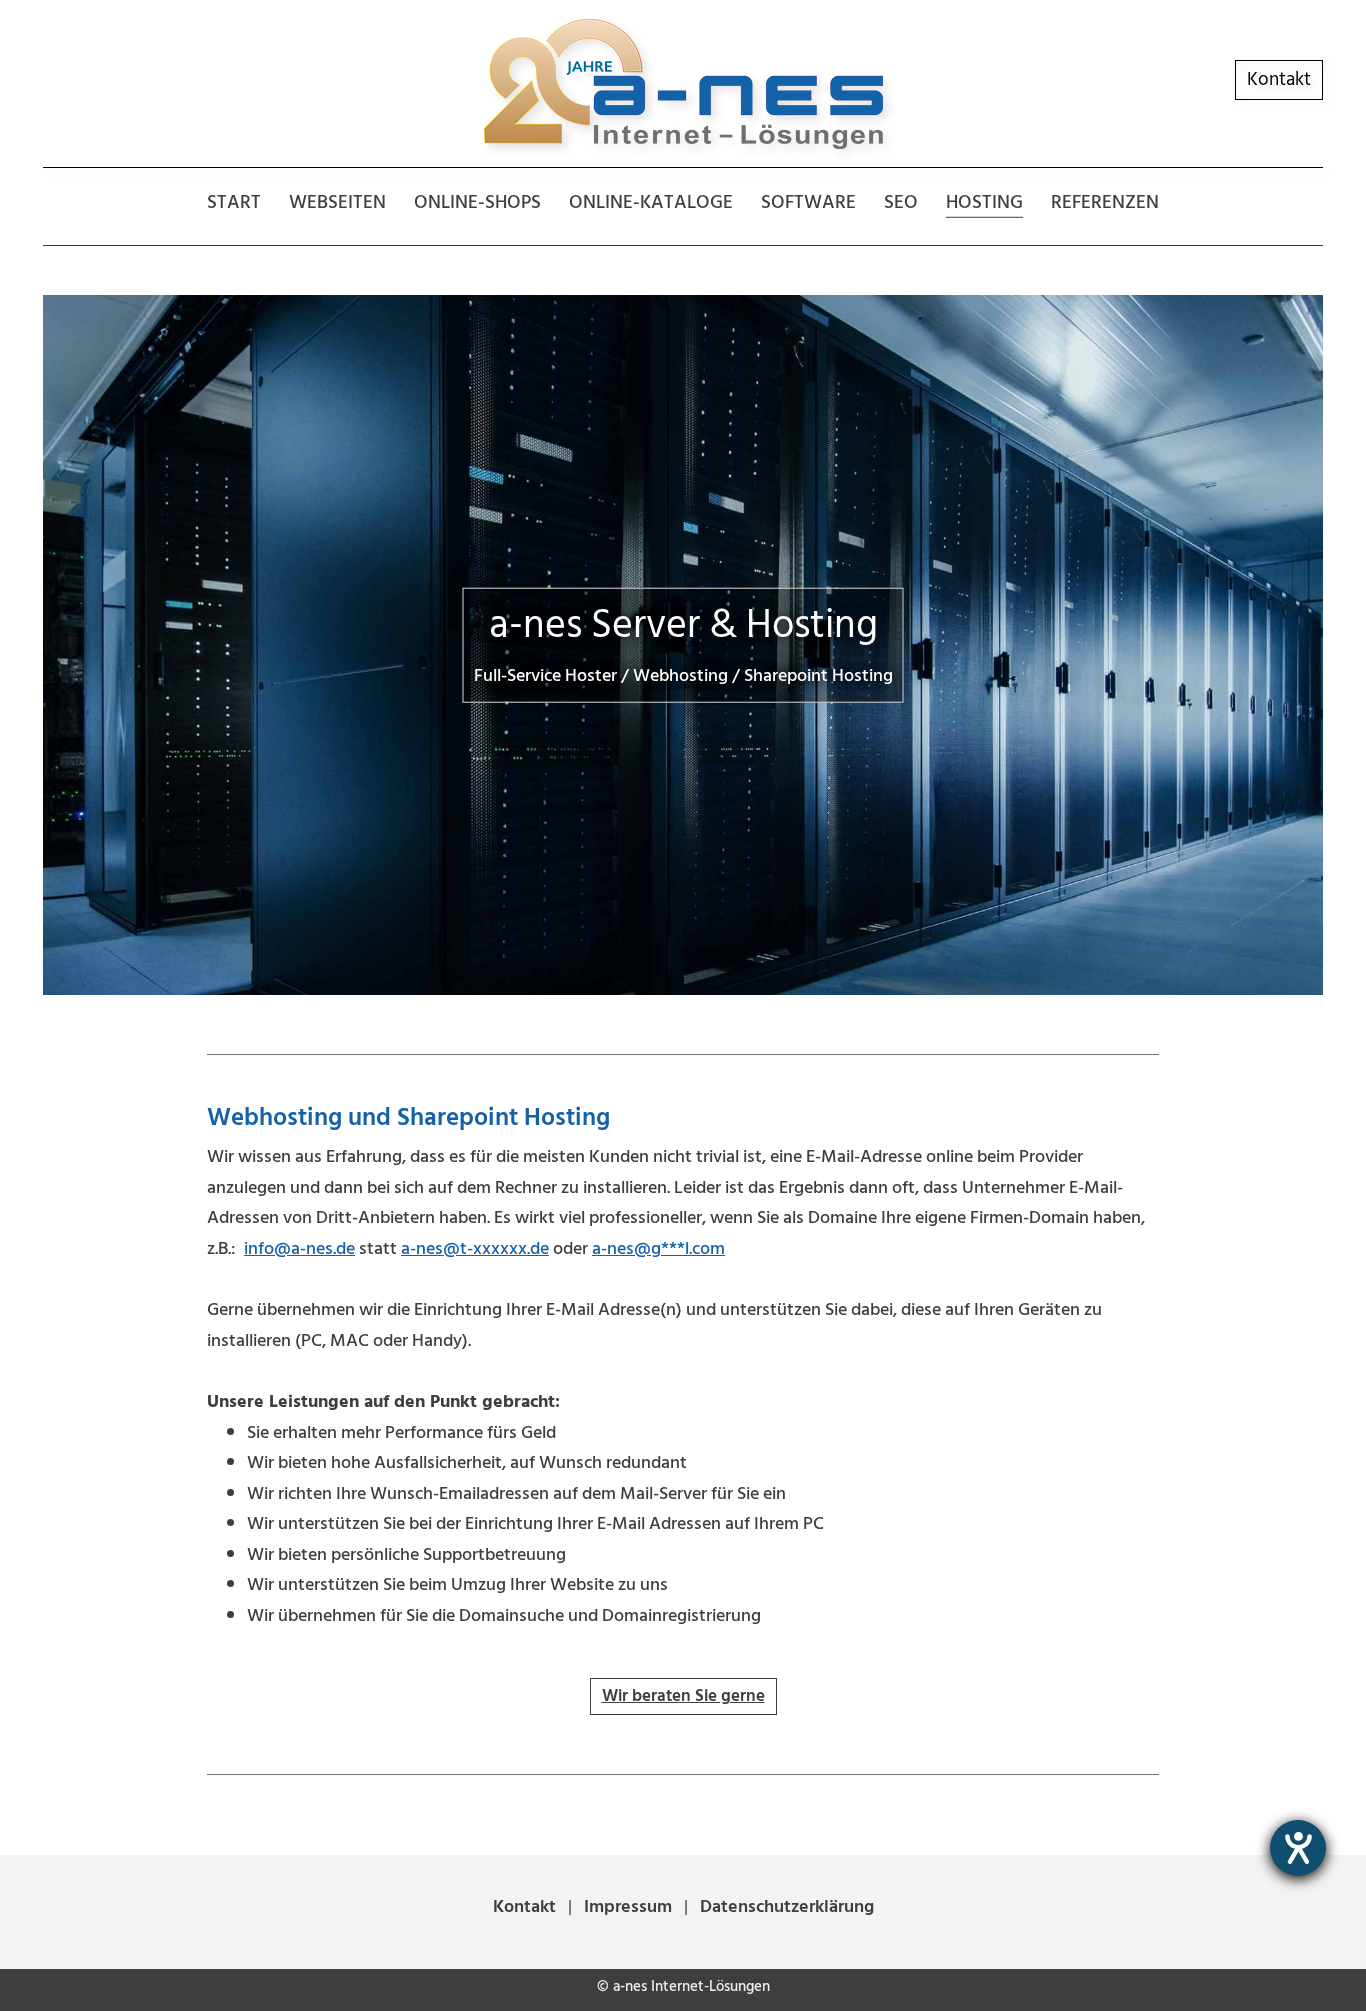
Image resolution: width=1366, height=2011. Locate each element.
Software (808, 202)
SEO (901, 202)
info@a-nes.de (299, 1248)
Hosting (984, 202)
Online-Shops (477, 202)
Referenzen (1105, 202)
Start (234, 202)
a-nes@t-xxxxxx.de (475, 1248)
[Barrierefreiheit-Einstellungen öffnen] (1298, 1848)
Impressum (628, 1906)
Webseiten (337, 202)
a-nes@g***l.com (658, 1248)
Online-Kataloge (651, 202)
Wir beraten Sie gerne (683, 1696)
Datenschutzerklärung (785, 1906)
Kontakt (1279, 79)
